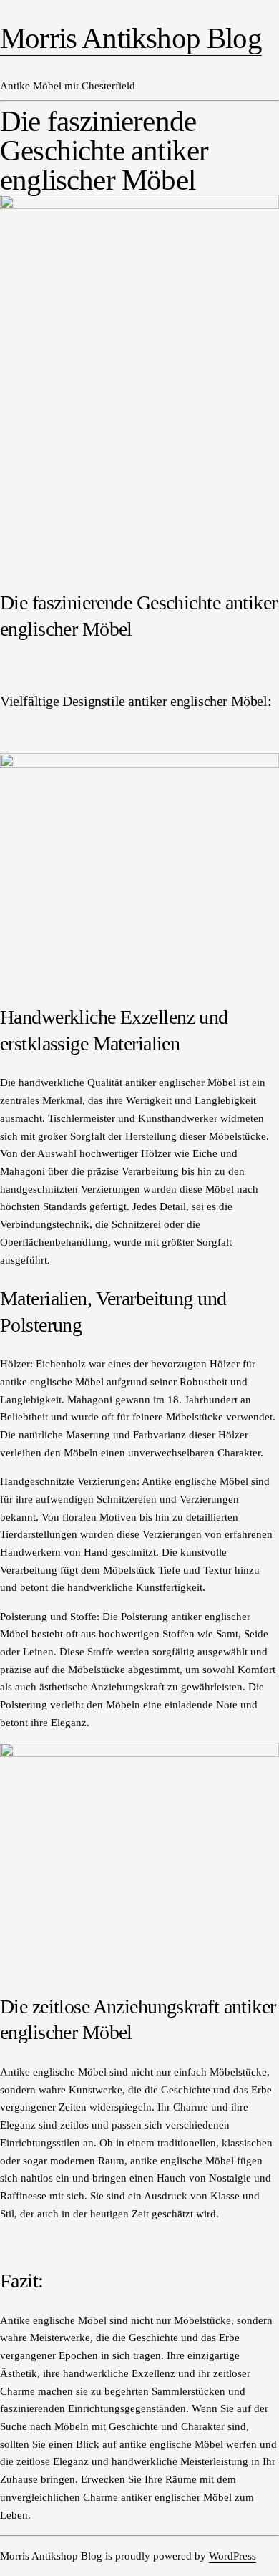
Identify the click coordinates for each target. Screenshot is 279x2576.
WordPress (232, 2556)
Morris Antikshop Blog (131, 38)
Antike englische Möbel (195, 1481)
